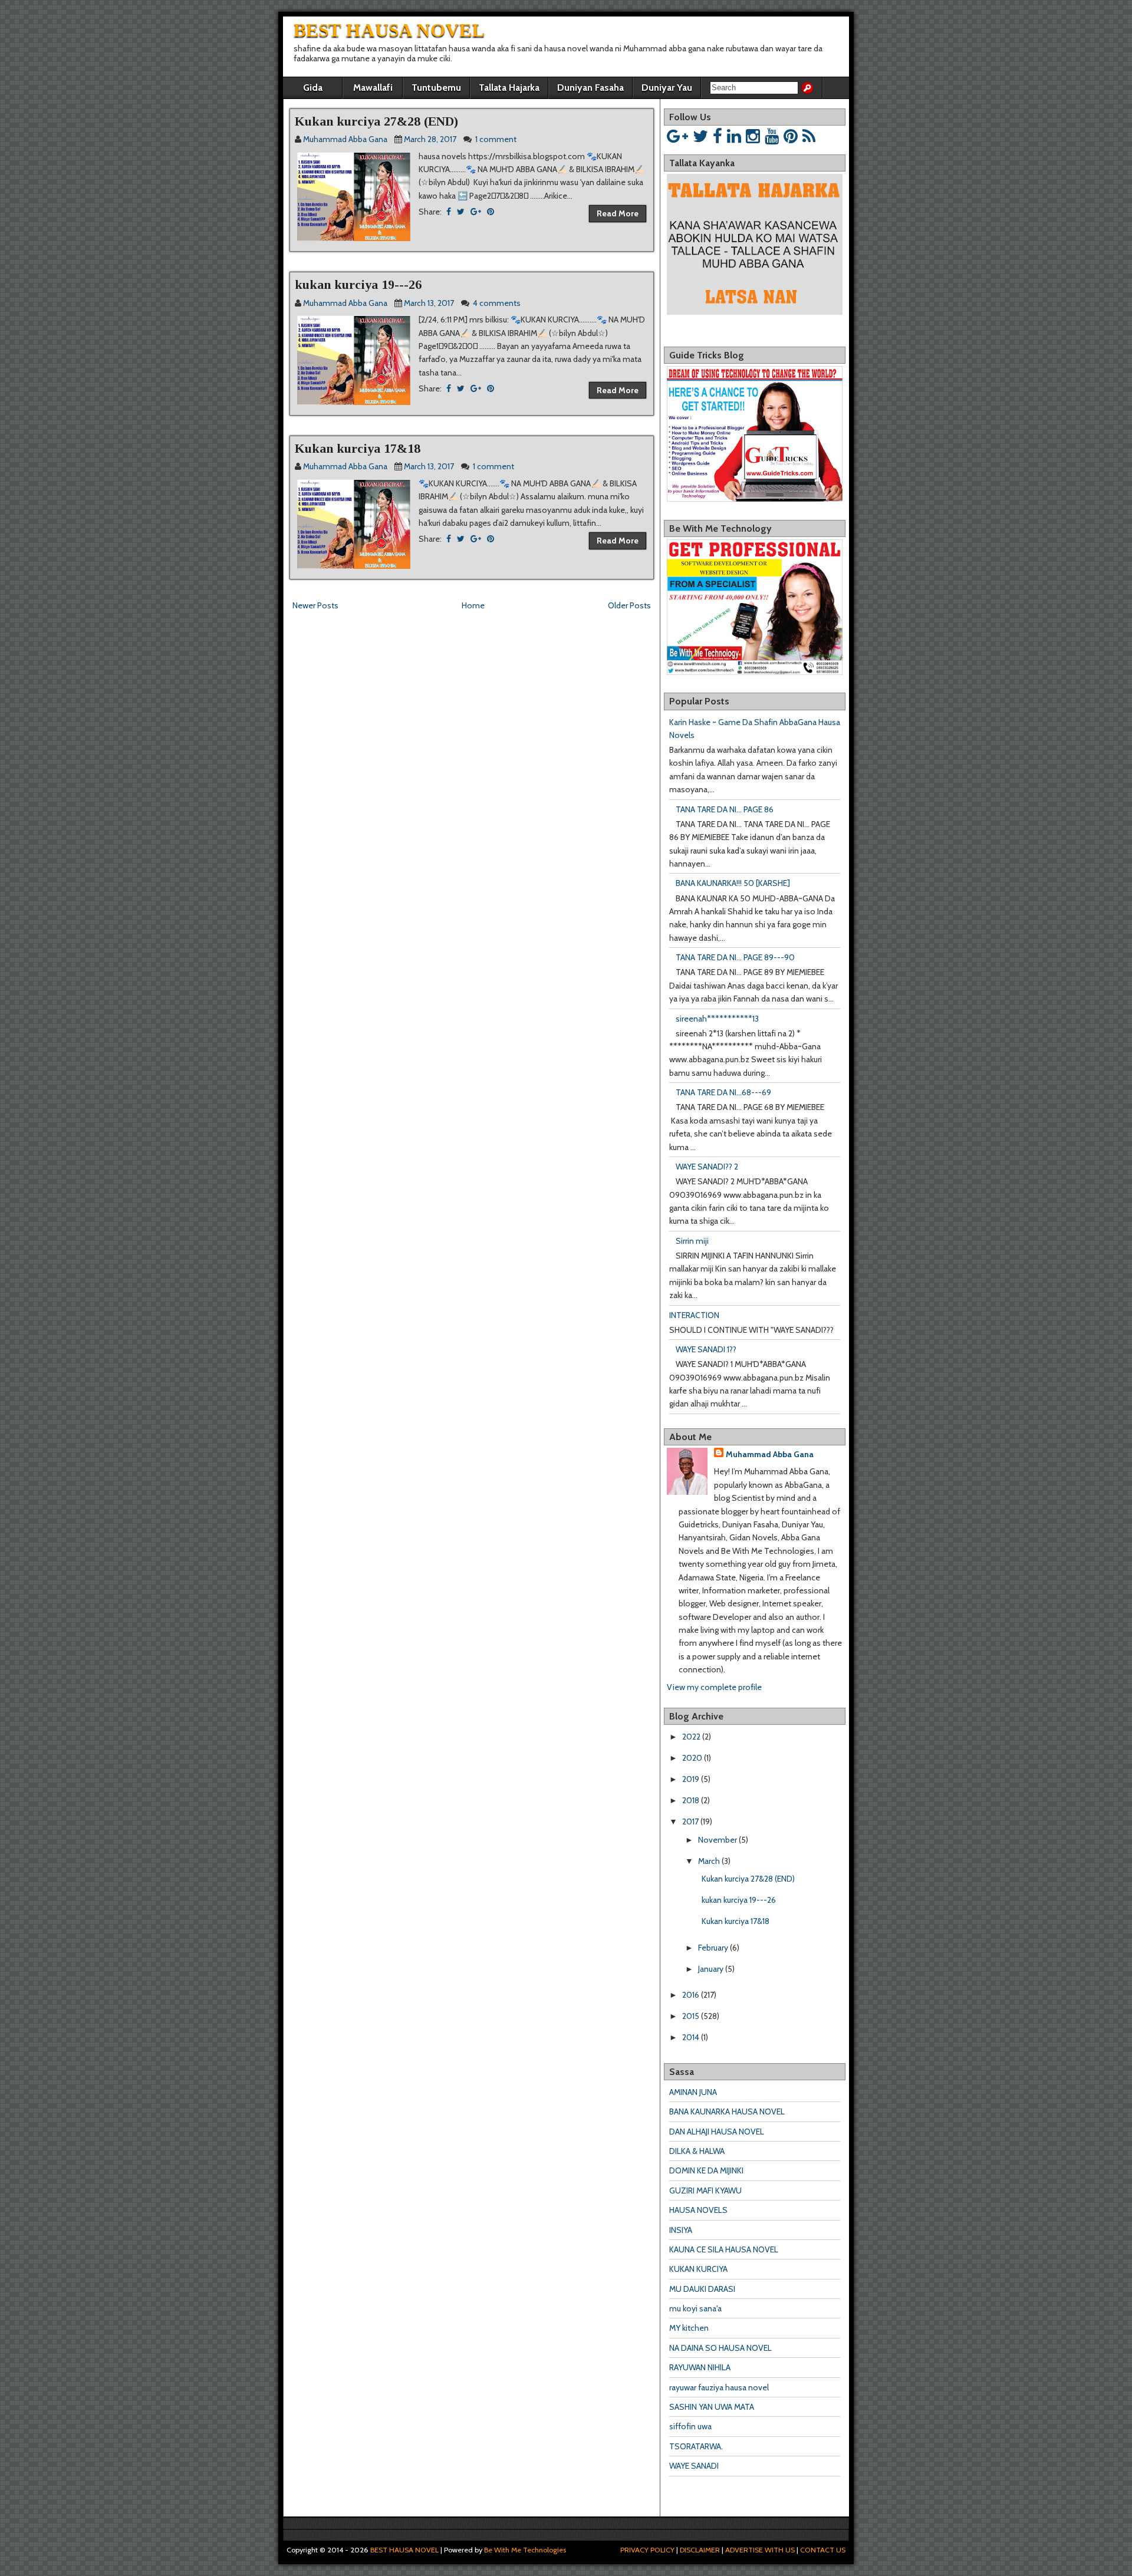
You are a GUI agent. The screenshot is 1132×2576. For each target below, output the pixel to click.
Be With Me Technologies (525, 2550)
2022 (691, 1737)
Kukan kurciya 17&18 (358, 448)
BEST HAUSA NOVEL (389, 30)
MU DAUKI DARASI (702, 2289)
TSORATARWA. (696, 2446)
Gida (313, 88)
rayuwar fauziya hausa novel (719, 2387)
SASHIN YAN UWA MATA (712, 2407)
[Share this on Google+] (476, 212)
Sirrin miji (692, 1241)
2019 (691, 1779)
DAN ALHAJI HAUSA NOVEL (717, 2132)
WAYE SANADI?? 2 (707, 1167)
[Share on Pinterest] (491, 212)
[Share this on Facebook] (449, 212)
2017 (690, 1821)
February (713, 1948)
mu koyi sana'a (695, 2308)
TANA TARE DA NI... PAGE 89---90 (735, 957)
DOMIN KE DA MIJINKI (706, 2170)
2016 (691, 1995)
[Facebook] (718, 136)
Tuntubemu (436, 88)
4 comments (497, 303)
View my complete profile (714, 1687)
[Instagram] (753, 136)
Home (473, 605)
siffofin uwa (690, 2426)
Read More (618, 213)
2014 (691, 2037)
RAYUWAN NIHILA (700, 2367)
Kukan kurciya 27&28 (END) (376, 121)
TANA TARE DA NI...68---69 (723, 1092)
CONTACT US (823, 2550)
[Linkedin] (734, 136)
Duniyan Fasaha (590, 88)
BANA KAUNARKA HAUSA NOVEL (727, 2111)
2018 (691, 1800)
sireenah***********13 (717, 1019)
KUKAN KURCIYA (698, 2269)
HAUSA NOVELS (698, 2210)
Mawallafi (373, 88)
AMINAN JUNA (693, 2092)
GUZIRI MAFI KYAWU (705, 2190)
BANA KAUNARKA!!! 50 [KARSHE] (733, 883)
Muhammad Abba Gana (770, 1454)
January (711, 1969)
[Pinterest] (791, 136)
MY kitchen (689, 2328)
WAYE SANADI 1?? (706, 1349)
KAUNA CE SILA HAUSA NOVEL (724, 2249)
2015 (691, 2016)
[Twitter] (700, 136)
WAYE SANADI (694, 2466)
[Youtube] (772, 136)
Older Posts (629, 605)
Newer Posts (315, 605)
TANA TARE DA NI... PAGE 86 (725, 809)
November (718, 1840)
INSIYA (681, 2230)
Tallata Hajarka (509, 88)
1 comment (496, 139)
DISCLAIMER (700, 2550)
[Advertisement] (427, 638)
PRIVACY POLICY (647, 2550)
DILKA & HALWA (697, 2151)
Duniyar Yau (667, 88)
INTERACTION (694, 1315)
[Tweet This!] (461, 212)
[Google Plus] (677, 136)
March (709, 1861)
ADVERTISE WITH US (760, 2550)
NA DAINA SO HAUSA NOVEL (720, 2348)
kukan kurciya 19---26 (358, 284)
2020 (692, 1758)
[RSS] (809, 136)
